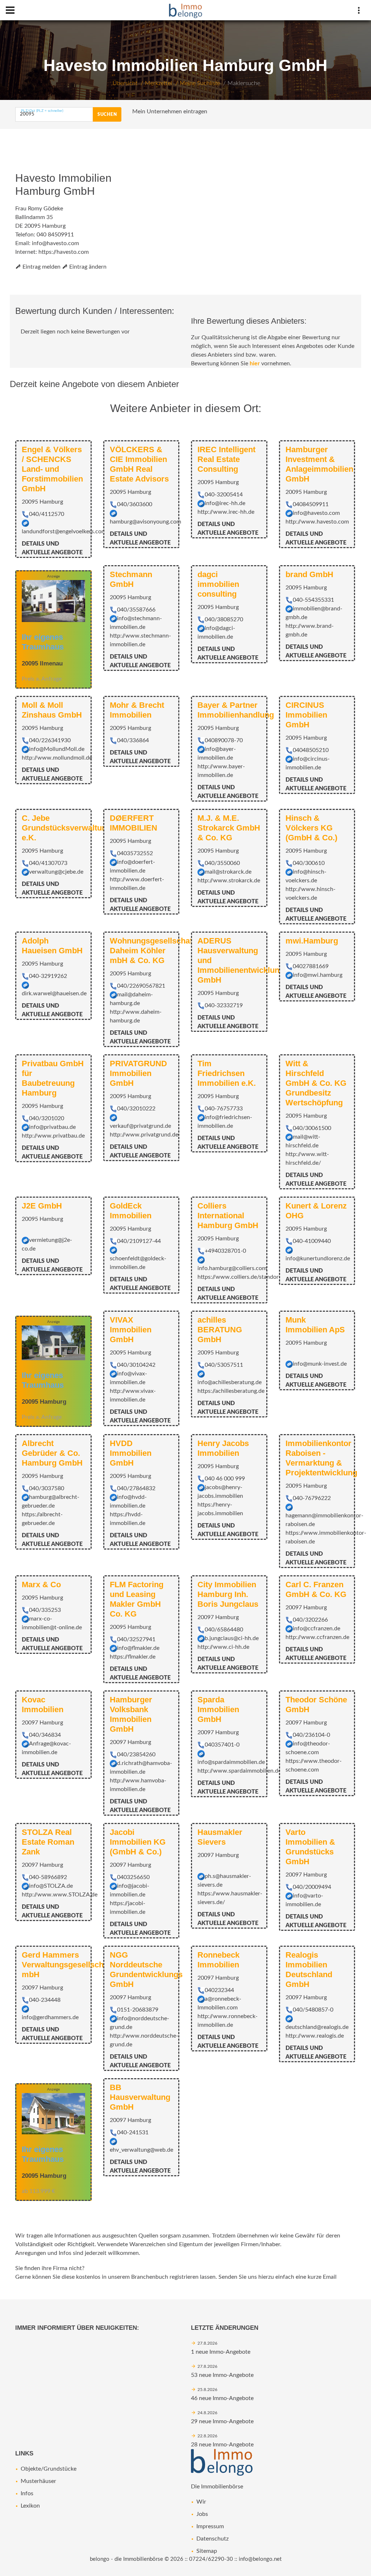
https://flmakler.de (133, 1657)
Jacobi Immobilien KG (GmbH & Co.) (138, 1842)
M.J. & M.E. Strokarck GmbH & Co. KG (229, 828)
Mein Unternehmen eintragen (170, 112)
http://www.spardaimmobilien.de (239, 1771)
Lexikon (30, 2506)
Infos (27, 2493)
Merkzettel (159, 83)
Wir (201, 2502)
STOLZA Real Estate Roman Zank (48, 1842)
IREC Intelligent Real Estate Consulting (226, 459)
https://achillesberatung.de (231, 1391)
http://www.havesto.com (317, 522)
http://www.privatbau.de (53, 1136)
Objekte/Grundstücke (49, 2469)
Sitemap (207, 2551)
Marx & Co (41, 1585)
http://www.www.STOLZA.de (60, 1895)
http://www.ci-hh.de (223, 1647)
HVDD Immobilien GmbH (131, 1453)
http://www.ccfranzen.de (317, 1637)
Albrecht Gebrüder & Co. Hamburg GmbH (52, 1453)
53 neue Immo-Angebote (222, 2375)
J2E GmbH (42, 1206)
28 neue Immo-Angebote (222, 2445)
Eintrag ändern (87, 267)
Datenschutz (212, 2539)
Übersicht (125, 83)
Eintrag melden (41, 267)
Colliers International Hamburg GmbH (228, 1216)
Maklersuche (244, 83)
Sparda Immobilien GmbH (218, 1709)
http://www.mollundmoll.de (57, 758)
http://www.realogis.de (315, 2036)
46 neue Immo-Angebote (222, 2398)
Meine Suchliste (200, 83)
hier (255, 364)
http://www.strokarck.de (229, 881)
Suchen (107, 114)
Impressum (210, 2526)
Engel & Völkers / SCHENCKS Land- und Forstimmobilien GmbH (52, 469)
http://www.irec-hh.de (226, 512)
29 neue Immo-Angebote (222, 2421)
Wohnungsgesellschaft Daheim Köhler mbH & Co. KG (152, 951)
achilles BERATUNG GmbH (220, 1330)
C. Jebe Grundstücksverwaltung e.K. (66, 828)
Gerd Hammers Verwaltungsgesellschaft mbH (67, 1965)
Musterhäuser (38, 2481)
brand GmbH (309, 574)
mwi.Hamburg (312, 941)
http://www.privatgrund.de (144, 1135)
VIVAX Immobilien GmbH (131, 1330)
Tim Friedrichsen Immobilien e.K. (227, 1073)
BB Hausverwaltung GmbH (140, 2097)
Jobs (202, 2514)
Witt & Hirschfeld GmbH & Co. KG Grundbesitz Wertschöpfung (316, 1083)
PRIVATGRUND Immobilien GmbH (138, 1073)
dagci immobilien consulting (218, 584)
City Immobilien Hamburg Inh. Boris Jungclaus (228, 1594)
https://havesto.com (64, 252)
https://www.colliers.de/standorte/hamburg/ (254, 1277)
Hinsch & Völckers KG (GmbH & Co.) (311, 828)
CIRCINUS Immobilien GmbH (306, 715)
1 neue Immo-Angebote (221, 2352)
